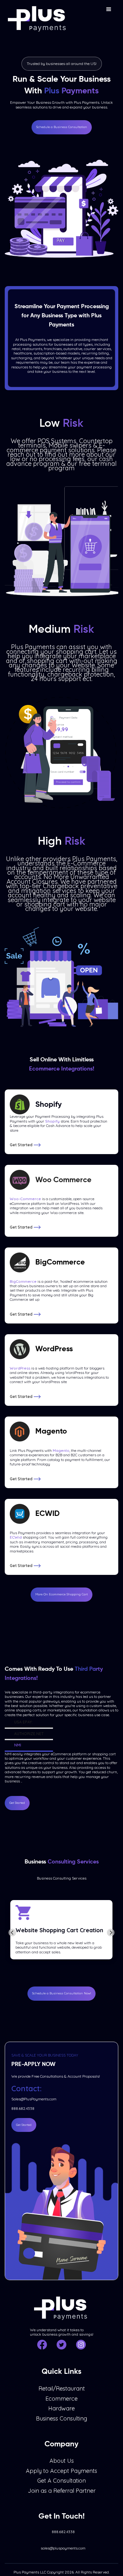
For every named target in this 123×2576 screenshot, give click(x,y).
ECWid (16, 1537)
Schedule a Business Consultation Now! (61, 1993)
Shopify (52, 1121)
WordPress (20, 1368)
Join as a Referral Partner (62, 2491)
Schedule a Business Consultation (62, 127)
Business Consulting (61, 2419)
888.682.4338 (23, 2109)
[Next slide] (111, 1933)
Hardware (61, 2409)
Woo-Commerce (25, 1199)
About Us (62, 2461)
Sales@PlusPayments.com (34, 2099)
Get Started (17, 1803)
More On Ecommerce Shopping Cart (61, 1594)
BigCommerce (23, 1282)
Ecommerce (61, 2399)
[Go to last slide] (12, 1933)
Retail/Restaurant (62, 2389)
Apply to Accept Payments (61, 2471)
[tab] (29, 1723)
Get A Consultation (61, 2481)
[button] (109, 9)
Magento (61, 1451)
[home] (36, 16)
